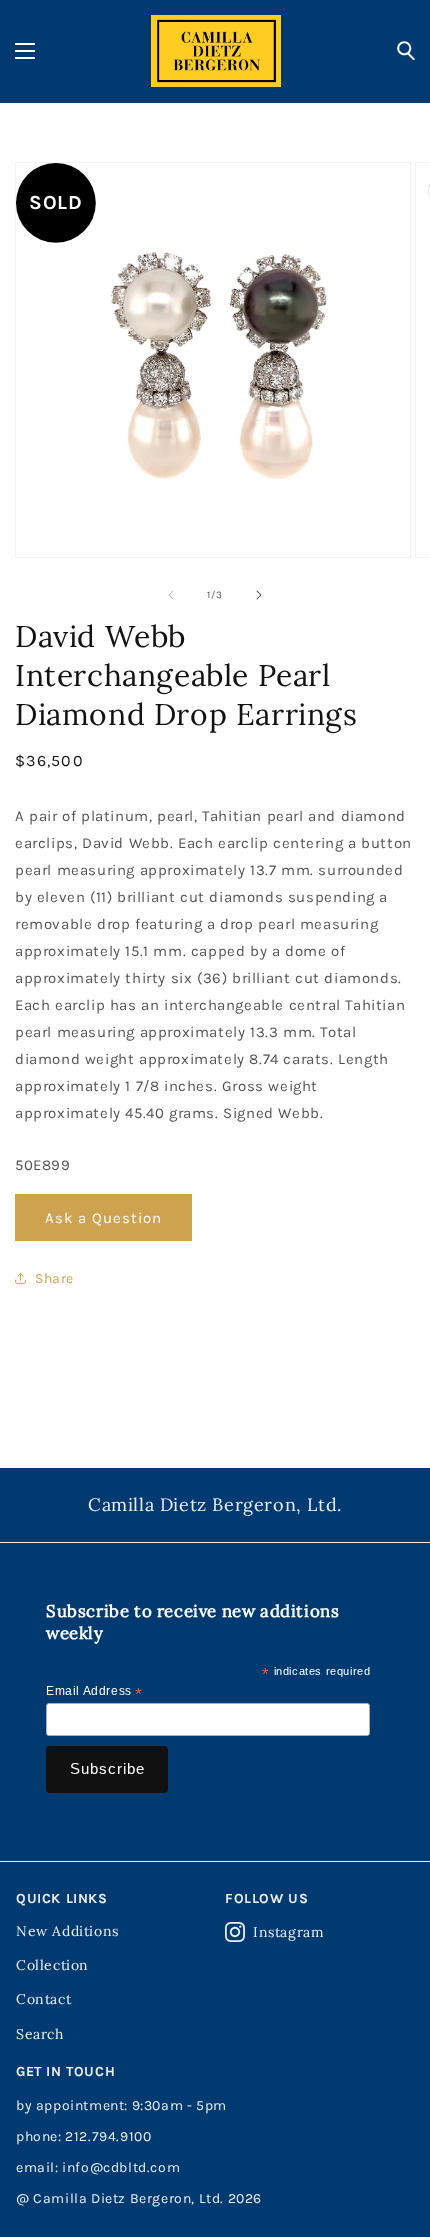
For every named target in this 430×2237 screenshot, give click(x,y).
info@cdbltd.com (121, 2167)
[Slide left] (171, 595)
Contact (43, 1999)
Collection (52, 1965)
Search (40, 2034)
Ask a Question (103, 1218)
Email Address (94, 1692)
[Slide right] (259, 595)
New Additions (67, 1931)
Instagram (288, 1932)
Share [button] (54, 1278)
